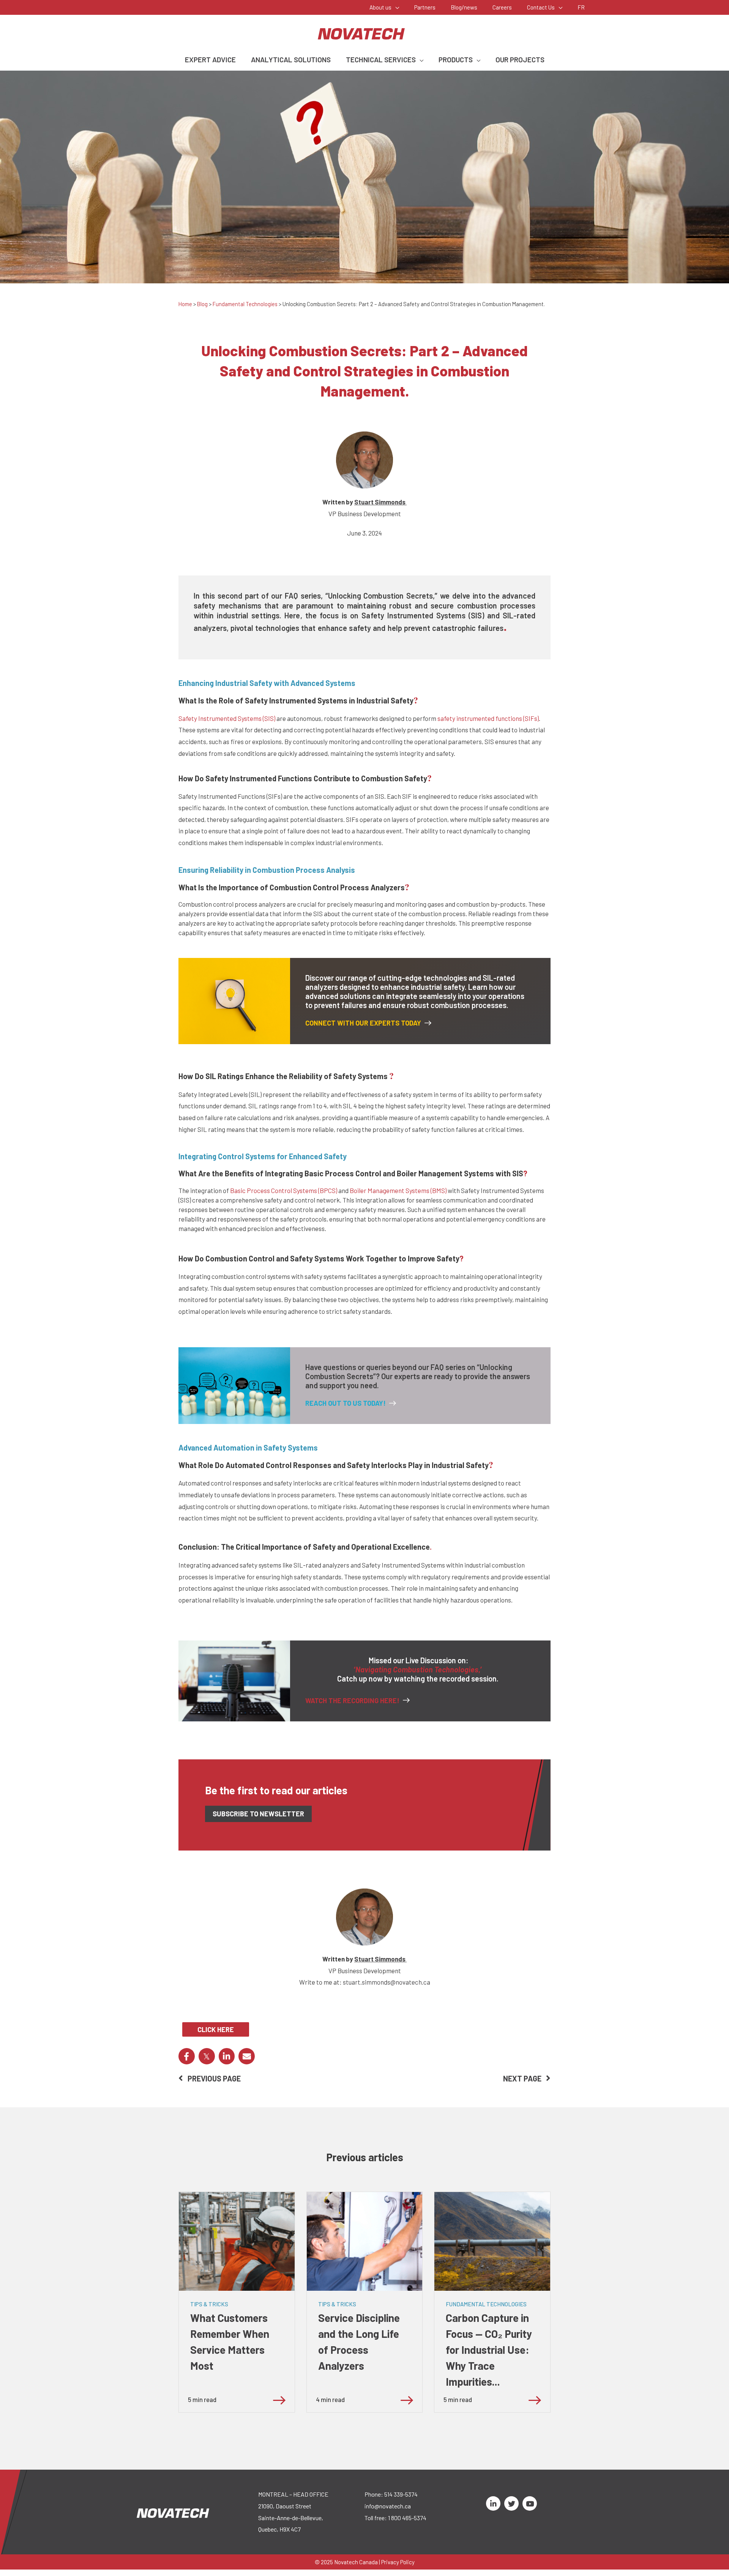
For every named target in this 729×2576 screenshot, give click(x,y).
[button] (395, 7)
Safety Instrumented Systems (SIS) (227, 718)
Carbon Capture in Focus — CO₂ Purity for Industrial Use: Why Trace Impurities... (489, 2350)
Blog (202, 304)
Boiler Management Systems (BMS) (398, 1190)
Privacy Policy (398, 2562)
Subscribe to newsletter (258, 1814)
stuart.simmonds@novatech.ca (387, 1982)
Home (185, 304)
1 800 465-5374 (407, 2518)
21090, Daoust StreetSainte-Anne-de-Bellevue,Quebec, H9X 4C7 (291, 2518)
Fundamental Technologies (245, 304)
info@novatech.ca (388, 2506)
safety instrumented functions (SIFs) (488, 718)
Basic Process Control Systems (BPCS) (284, 1190)
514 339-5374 (401, 2494)
